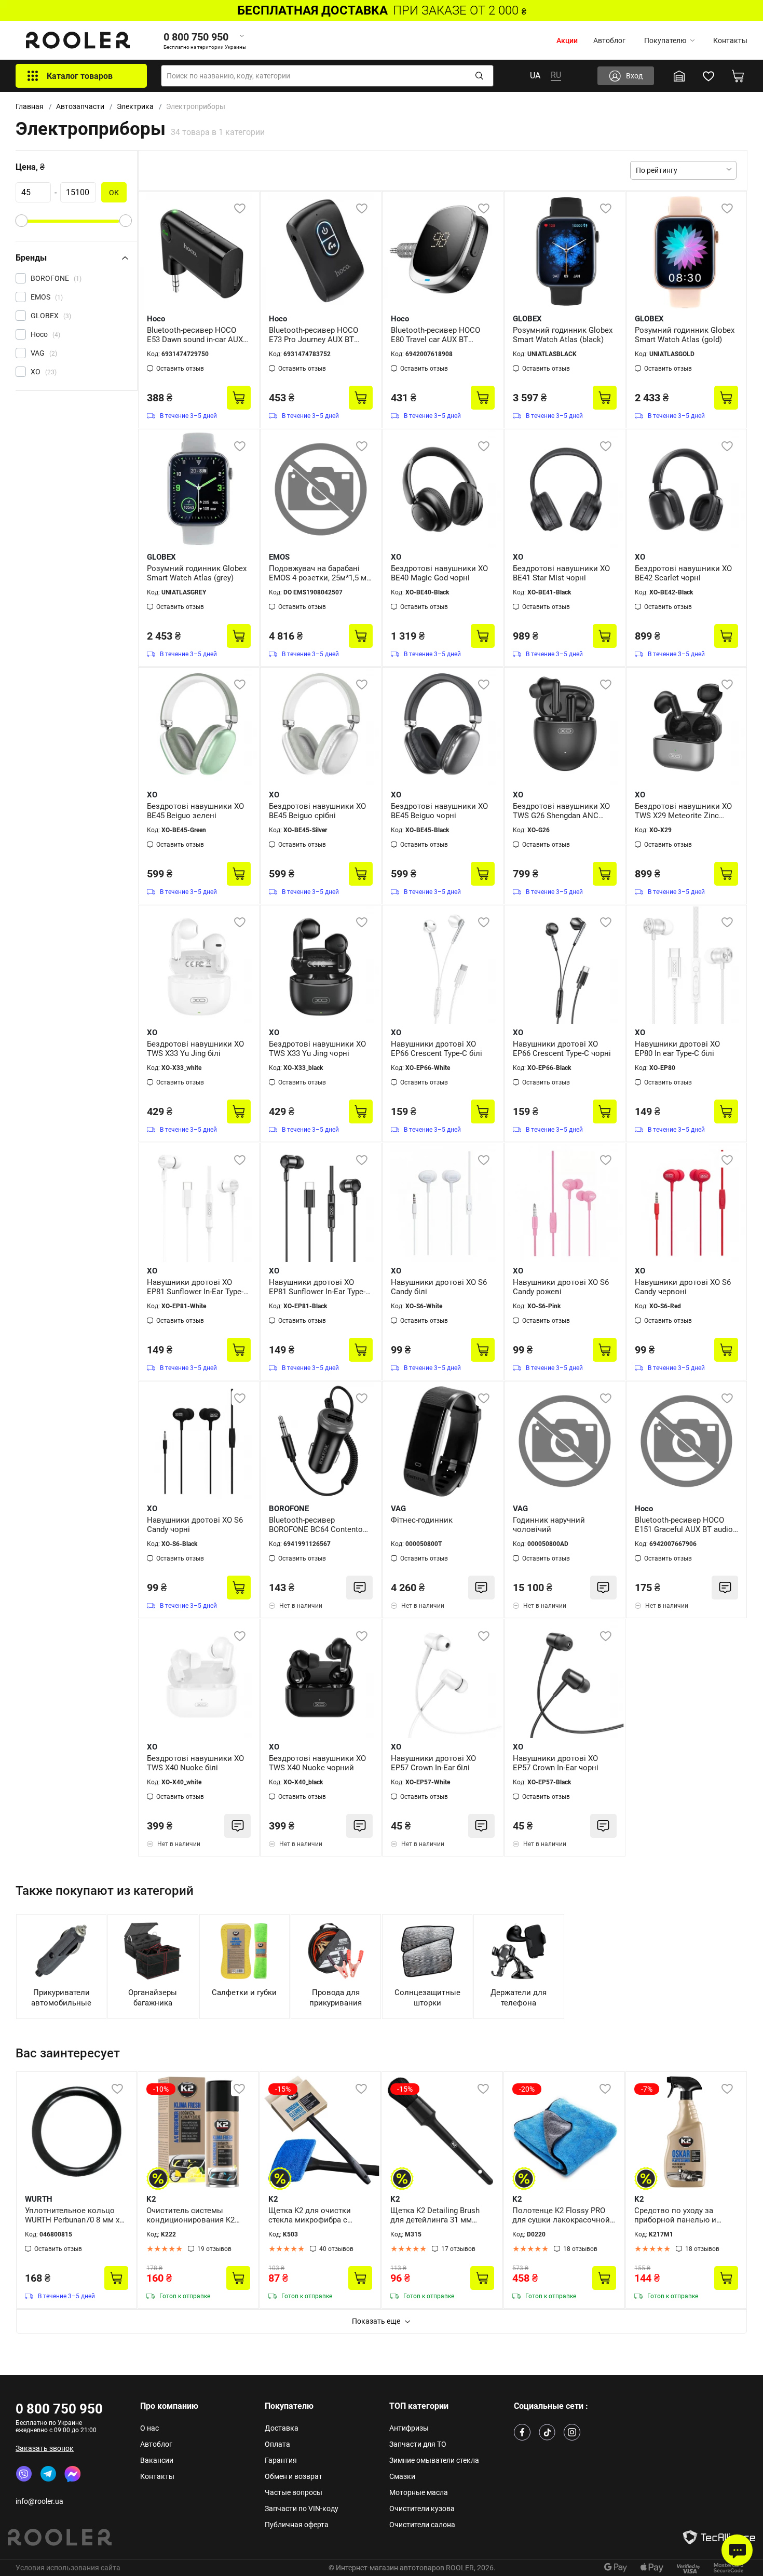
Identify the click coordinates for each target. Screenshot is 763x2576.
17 (458, 2249)
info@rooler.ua (39, 2501)
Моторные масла (419, 2492)
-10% (161, 2089)
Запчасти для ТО (418, 2444)
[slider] (21, 221)
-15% (283, 2089)
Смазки (402, 2476)
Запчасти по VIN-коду (302, 2509)
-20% (527, 2089)
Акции (567, 40)
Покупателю (665, 40)
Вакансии (157, 2460)
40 (336, 2249)
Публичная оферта (297, 2525)
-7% (647, 2089)
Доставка (282, 2428)
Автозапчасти (80, 106)
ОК (114, 193)
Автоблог (609, 40)
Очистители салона (422, 2525)
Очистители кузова (422, 2509)
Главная (30, 106)
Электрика (135, 106)
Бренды (31, 258)
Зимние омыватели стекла (434, 2460)
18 (580, 2249)
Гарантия (281, 2460)
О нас (149, 2428)
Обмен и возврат (294, 2476)
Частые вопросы (294, 2492)
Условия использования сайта (68, 2568)
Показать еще (376, 2321)
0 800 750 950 (59, 2409)
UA (535, 76)
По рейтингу (657, 170)
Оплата (277, 2444)
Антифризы (409, 2428)
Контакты (730, 40)
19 (214, 2249)
